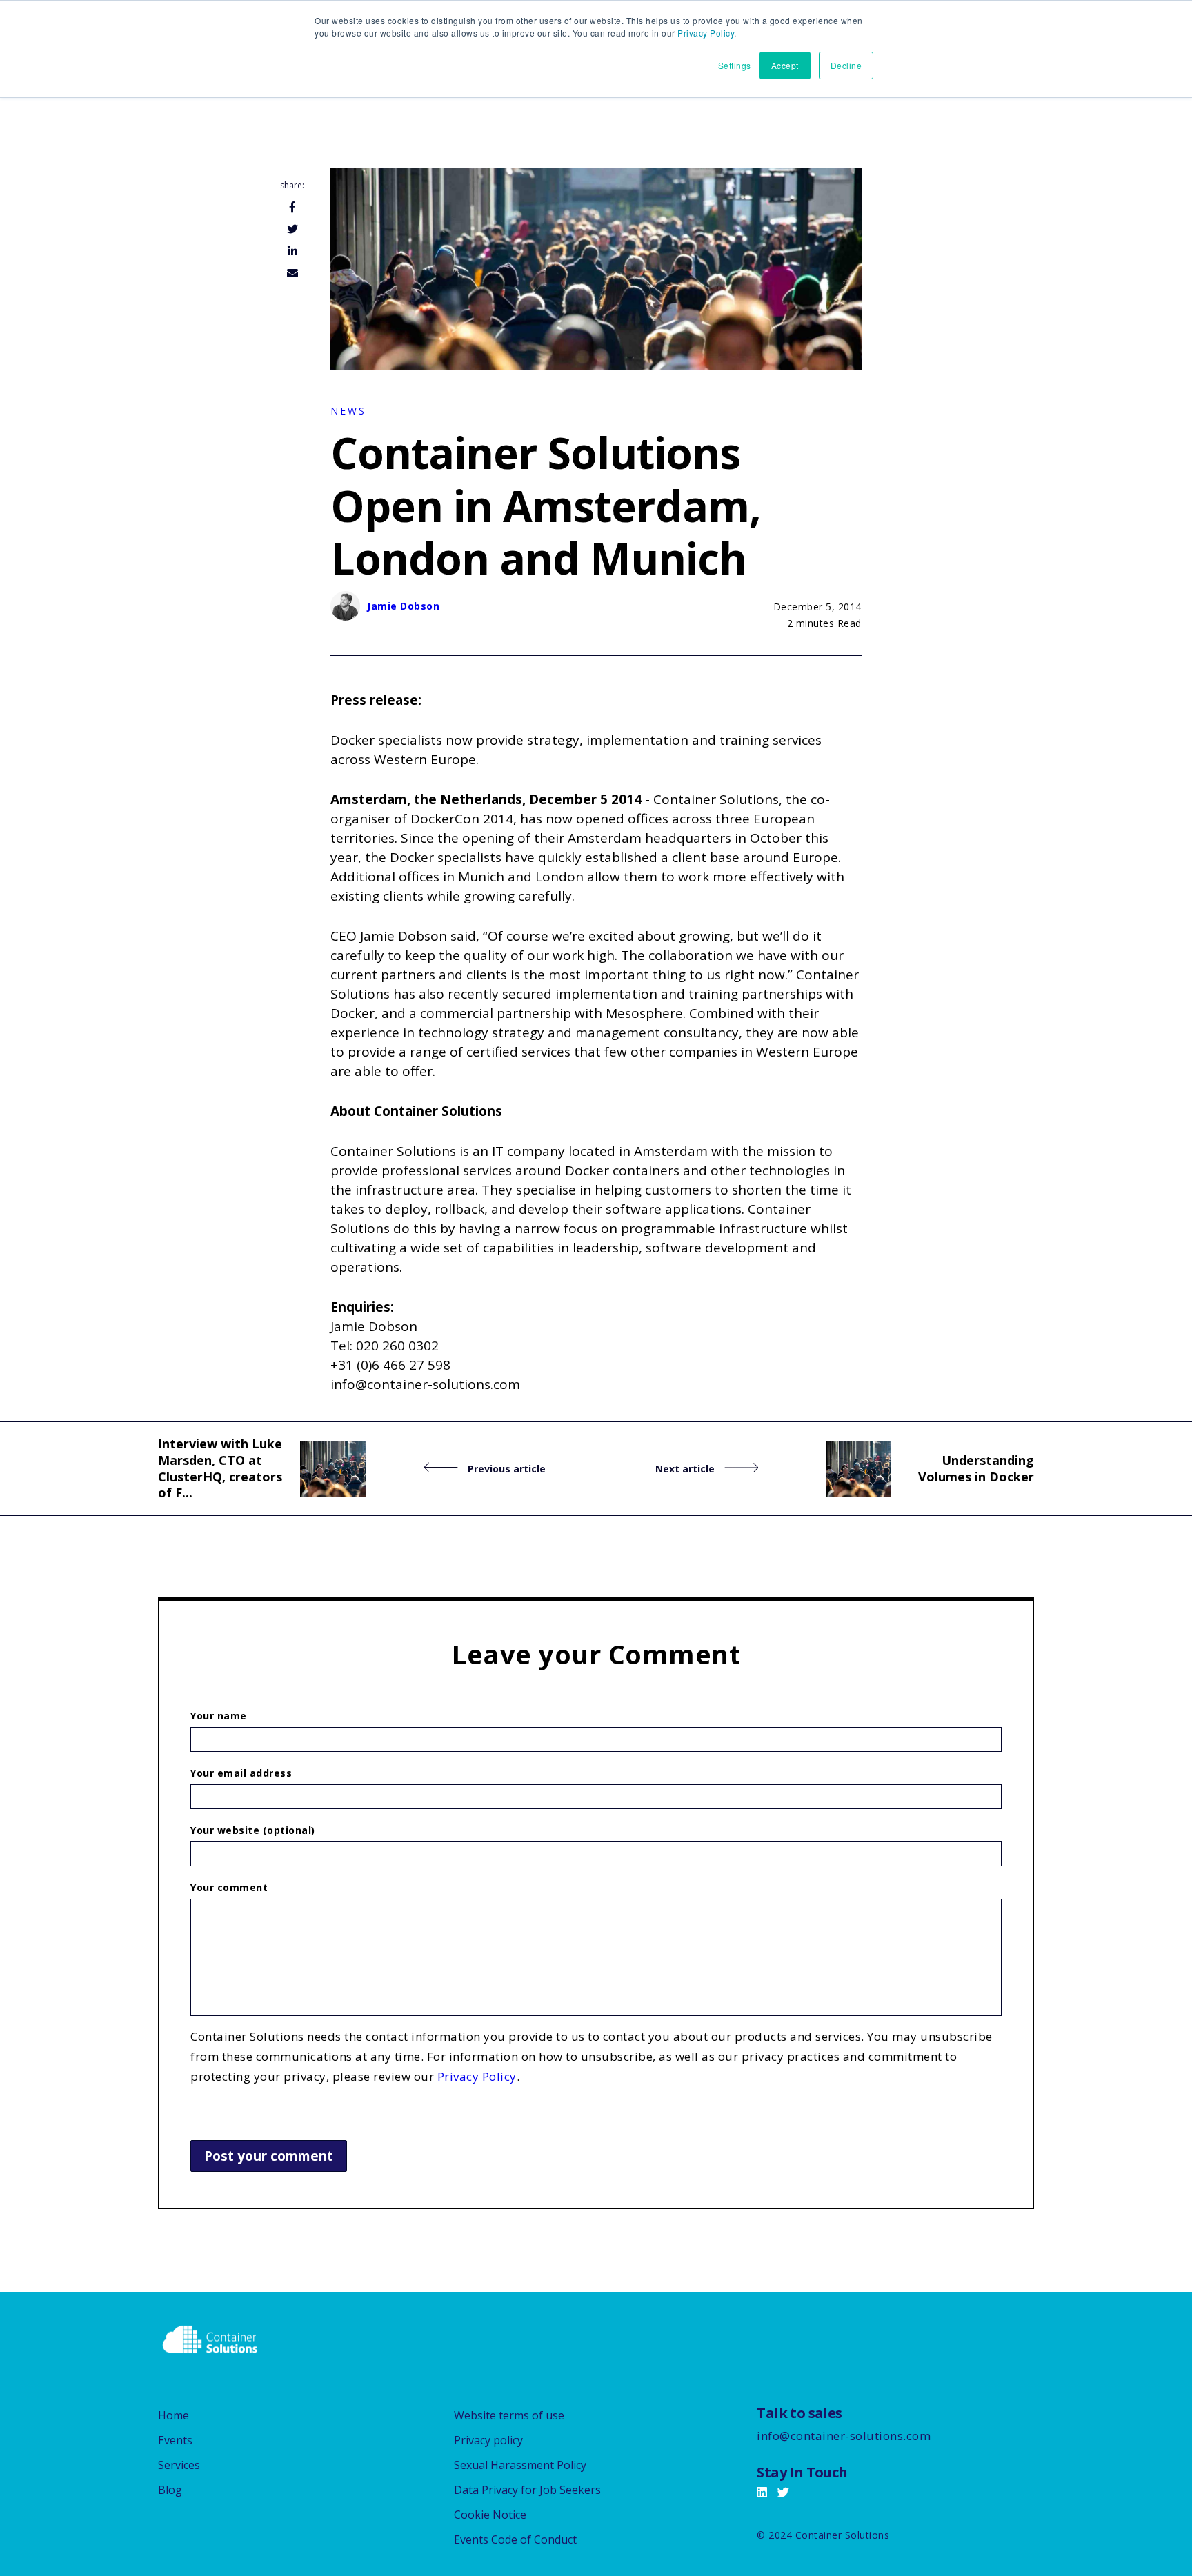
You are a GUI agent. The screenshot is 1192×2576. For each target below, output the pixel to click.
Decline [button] (846, 65)
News (348, 411)
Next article (686, 1469)
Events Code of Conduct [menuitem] (515, 2539)
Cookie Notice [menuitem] (490, 2515)
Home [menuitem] (173, 2415)
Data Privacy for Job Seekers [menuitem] (527, 2490)
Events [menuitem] (175, 2440)
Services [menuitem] (179, 2465)
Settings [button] (735, 65)
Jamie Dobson (403, 606)
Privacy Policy (706, 33)
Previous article (505, 1469)
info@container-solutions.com (844, 2436)
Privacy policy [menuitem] (488, 2440)
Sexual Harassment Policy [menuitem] (520, 2465)
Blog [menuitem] (170, 2490)
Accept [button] (785, 65)
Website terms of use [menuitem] (509, 2415)
